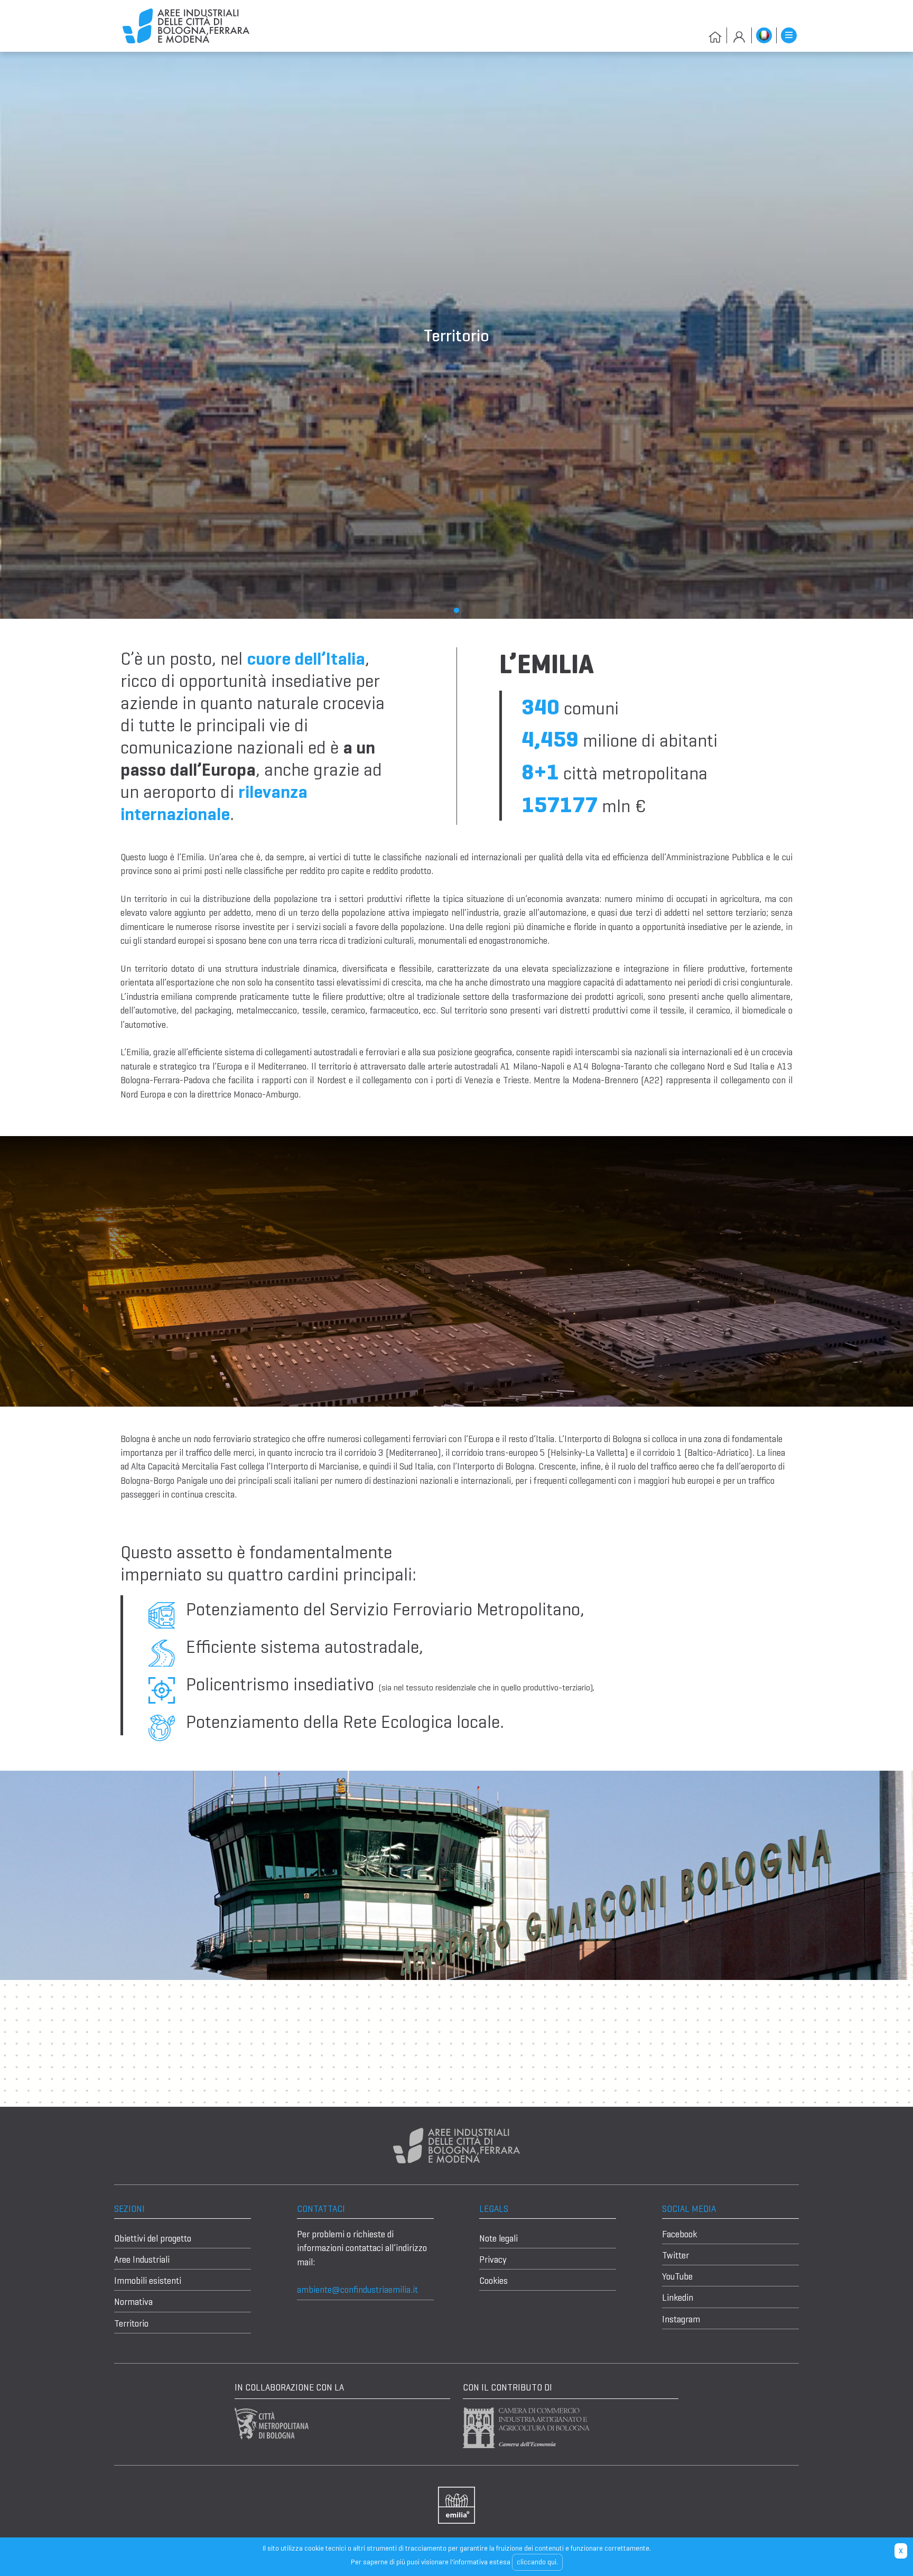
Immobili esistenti (148, 2281)
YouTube (677, 2276)
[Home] (186, 25)
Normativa (133, 2302)
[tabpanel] (456, 335)
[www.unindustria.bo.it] (456, 2504)
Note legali (499, 2238)
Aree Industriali (142, 2259)
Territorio (131, 2323)
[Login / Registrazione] (739, 35)
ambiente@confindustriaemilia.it (357, 2290)
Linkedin (678, 2298)
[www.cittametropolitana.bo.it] (272, 2423)
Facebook (679, 2234)
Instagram (681, 2319)
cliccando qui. (537, 2562)
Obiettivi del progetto (153, 2238)
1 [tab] (456, 611)
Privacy (493, 2259)
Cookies (493, 2281)
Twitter (676, 2255)
